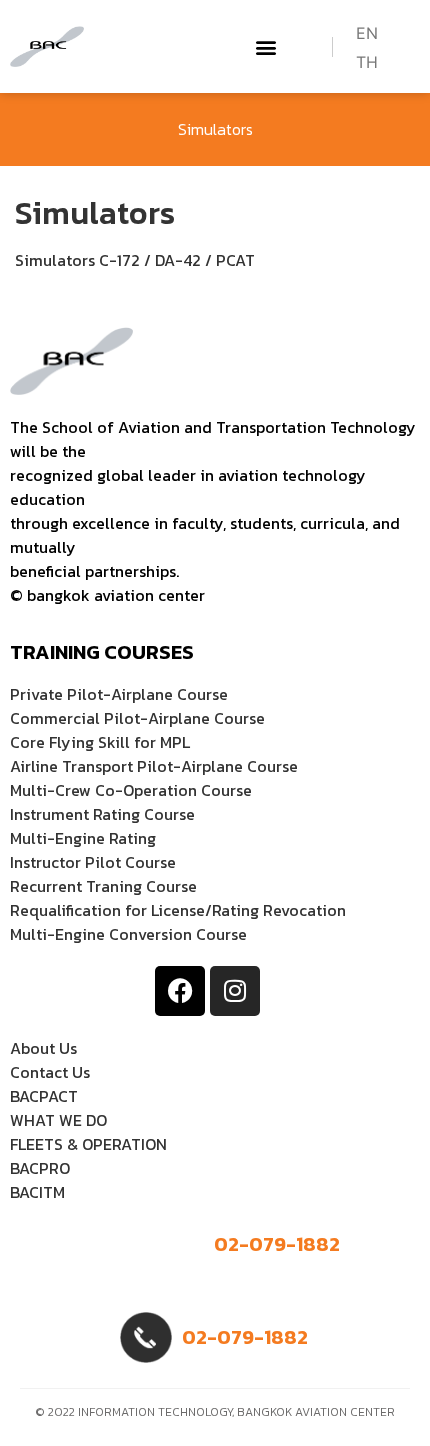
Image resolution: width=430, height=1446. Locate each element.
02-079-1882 (277, 1244)
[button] (266, 46)
